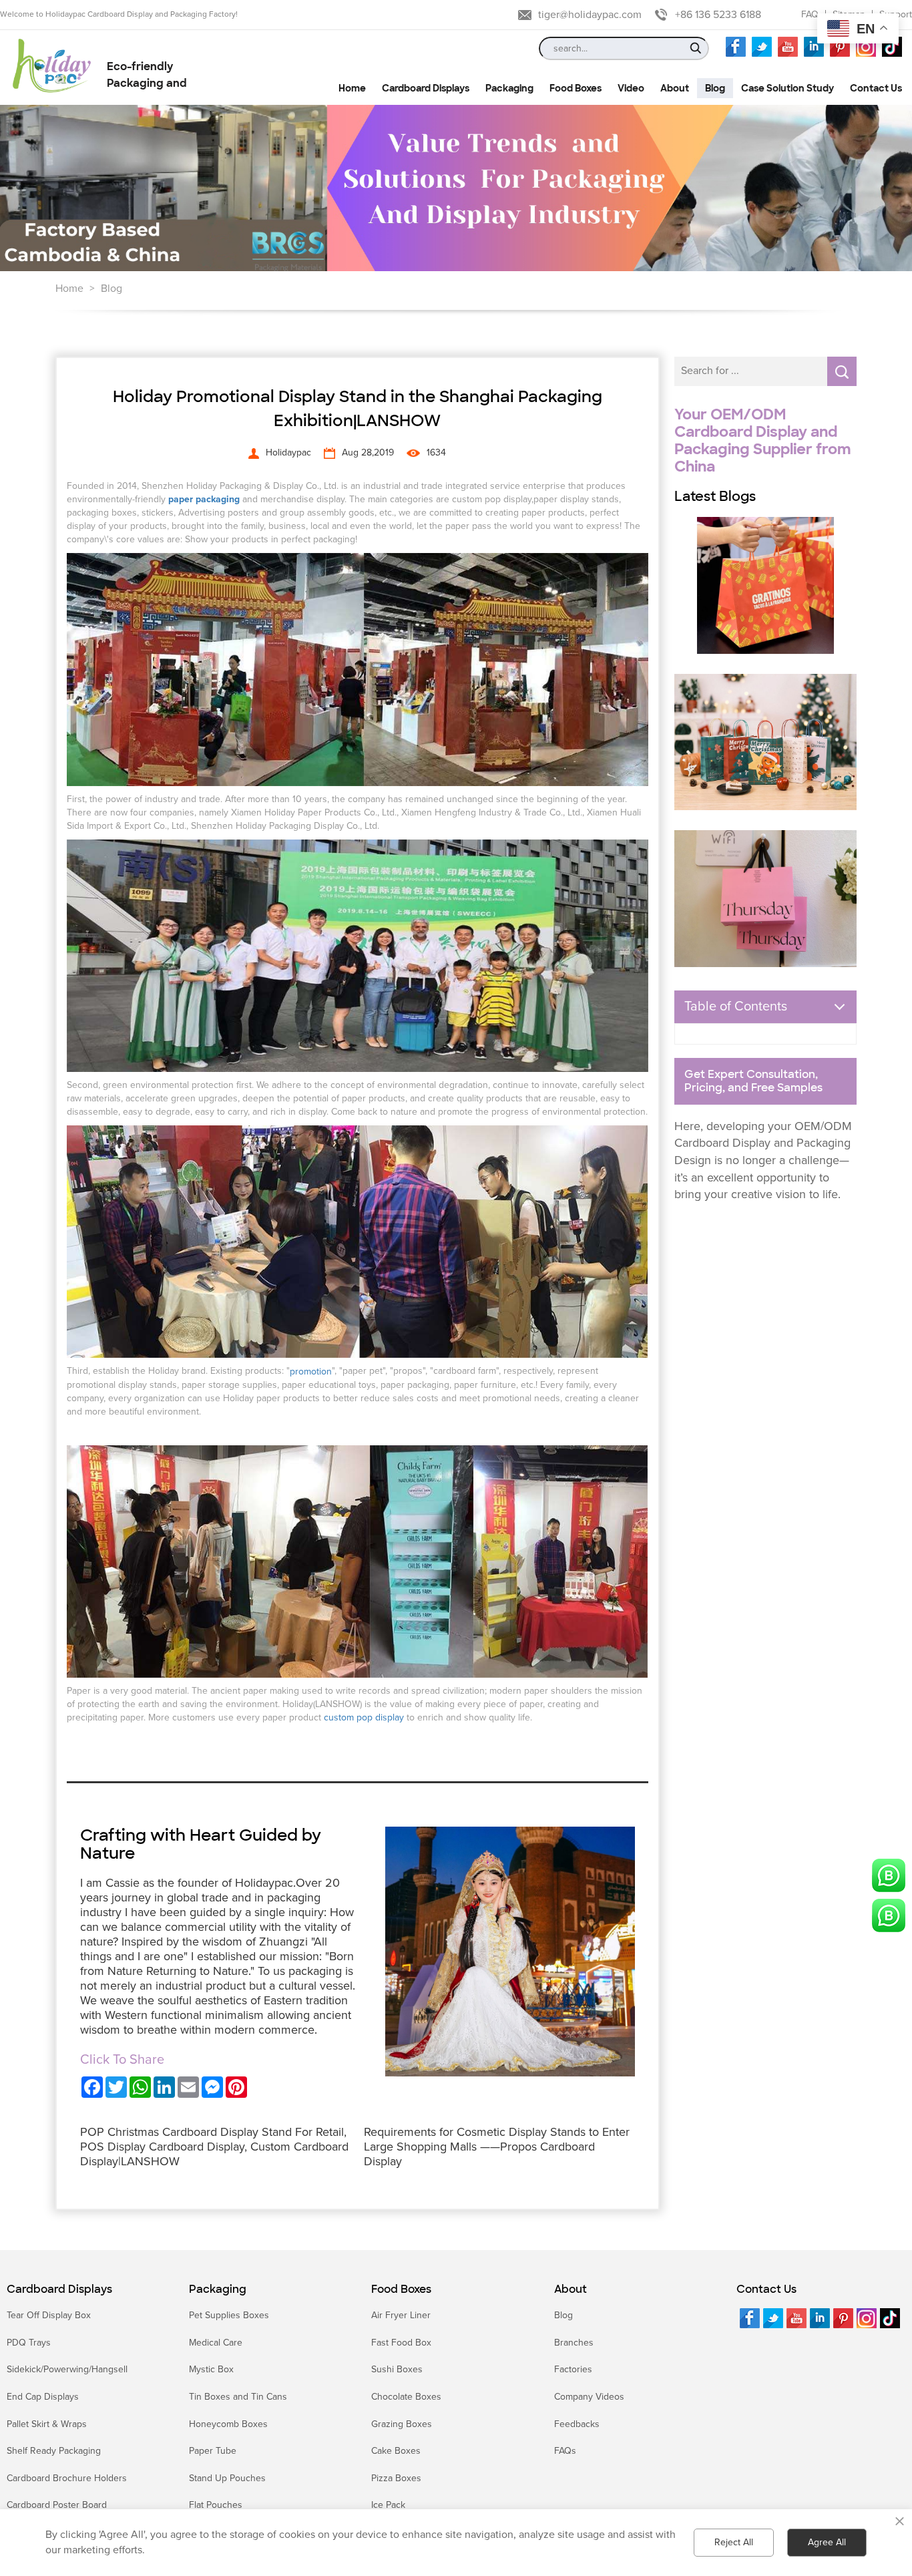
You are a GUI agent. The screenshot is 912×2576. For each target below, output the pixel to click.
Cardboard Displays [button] (426, 88)
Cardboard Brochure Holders (67, 2478)
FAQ (810, 14)
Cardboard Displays (59, 2289)
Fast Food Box (401, 2343)
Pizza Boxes (396, 2478)
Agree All (827, 2542)
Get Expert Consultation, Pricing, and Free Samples (753, 1081)
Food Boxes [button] (576, 88)
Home (69, 289)
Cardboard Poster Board (57, 2505)
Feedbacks (577, 2424)
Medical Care (216, 2343)
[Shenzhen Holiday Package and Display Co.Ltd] (52, 67)
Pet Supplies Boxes (229, 2315)
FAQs (565, 2451)
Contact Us (766, 2289)
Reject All (734, 2542)
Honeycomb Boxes (228, 2424)
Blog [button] (715, 88)
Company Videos (589, 2397)
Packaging (218, 2289)
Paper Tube (213, 2451)
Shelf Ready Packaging (54, 2451)
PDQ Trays (29, 2343)
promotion (311, 1371)
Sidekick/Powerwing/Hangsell (67, 2369)
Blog (111, 289)
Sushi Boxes (397, 2369)
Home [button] (352, 88)
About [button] (675, 88)
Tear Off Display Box (49, 2315)
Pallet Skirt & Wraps (47, 2424)
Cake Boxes (396, 2451)
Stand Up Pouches (227, 2478)
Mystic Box (211, 2369)
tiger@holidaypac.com (590, 15)
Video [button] (631, 88)
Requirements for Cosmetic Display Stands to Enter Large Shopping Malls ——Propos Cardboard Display (497, 2147)
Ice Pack (388, 2505)
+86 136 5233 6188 (718, 15)
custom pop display (364, 1717)
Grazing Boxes (402, 2424)
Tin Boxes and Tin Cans (238, 2397)
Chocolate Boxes (406, 2397)
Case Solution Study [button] (787, 88)
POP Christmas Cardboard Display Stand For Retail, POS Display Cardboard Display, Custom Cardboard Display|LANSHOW (214, 2147)
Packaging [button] (509, 88)
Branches (574, 2343)
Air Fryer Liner (401, 2315)
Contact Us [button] (876, 88)
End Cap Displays (43, 2397)
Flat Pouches (216, 2505)
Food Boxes (401, 2289)
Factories (573, 2369)
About (571, 2289)
